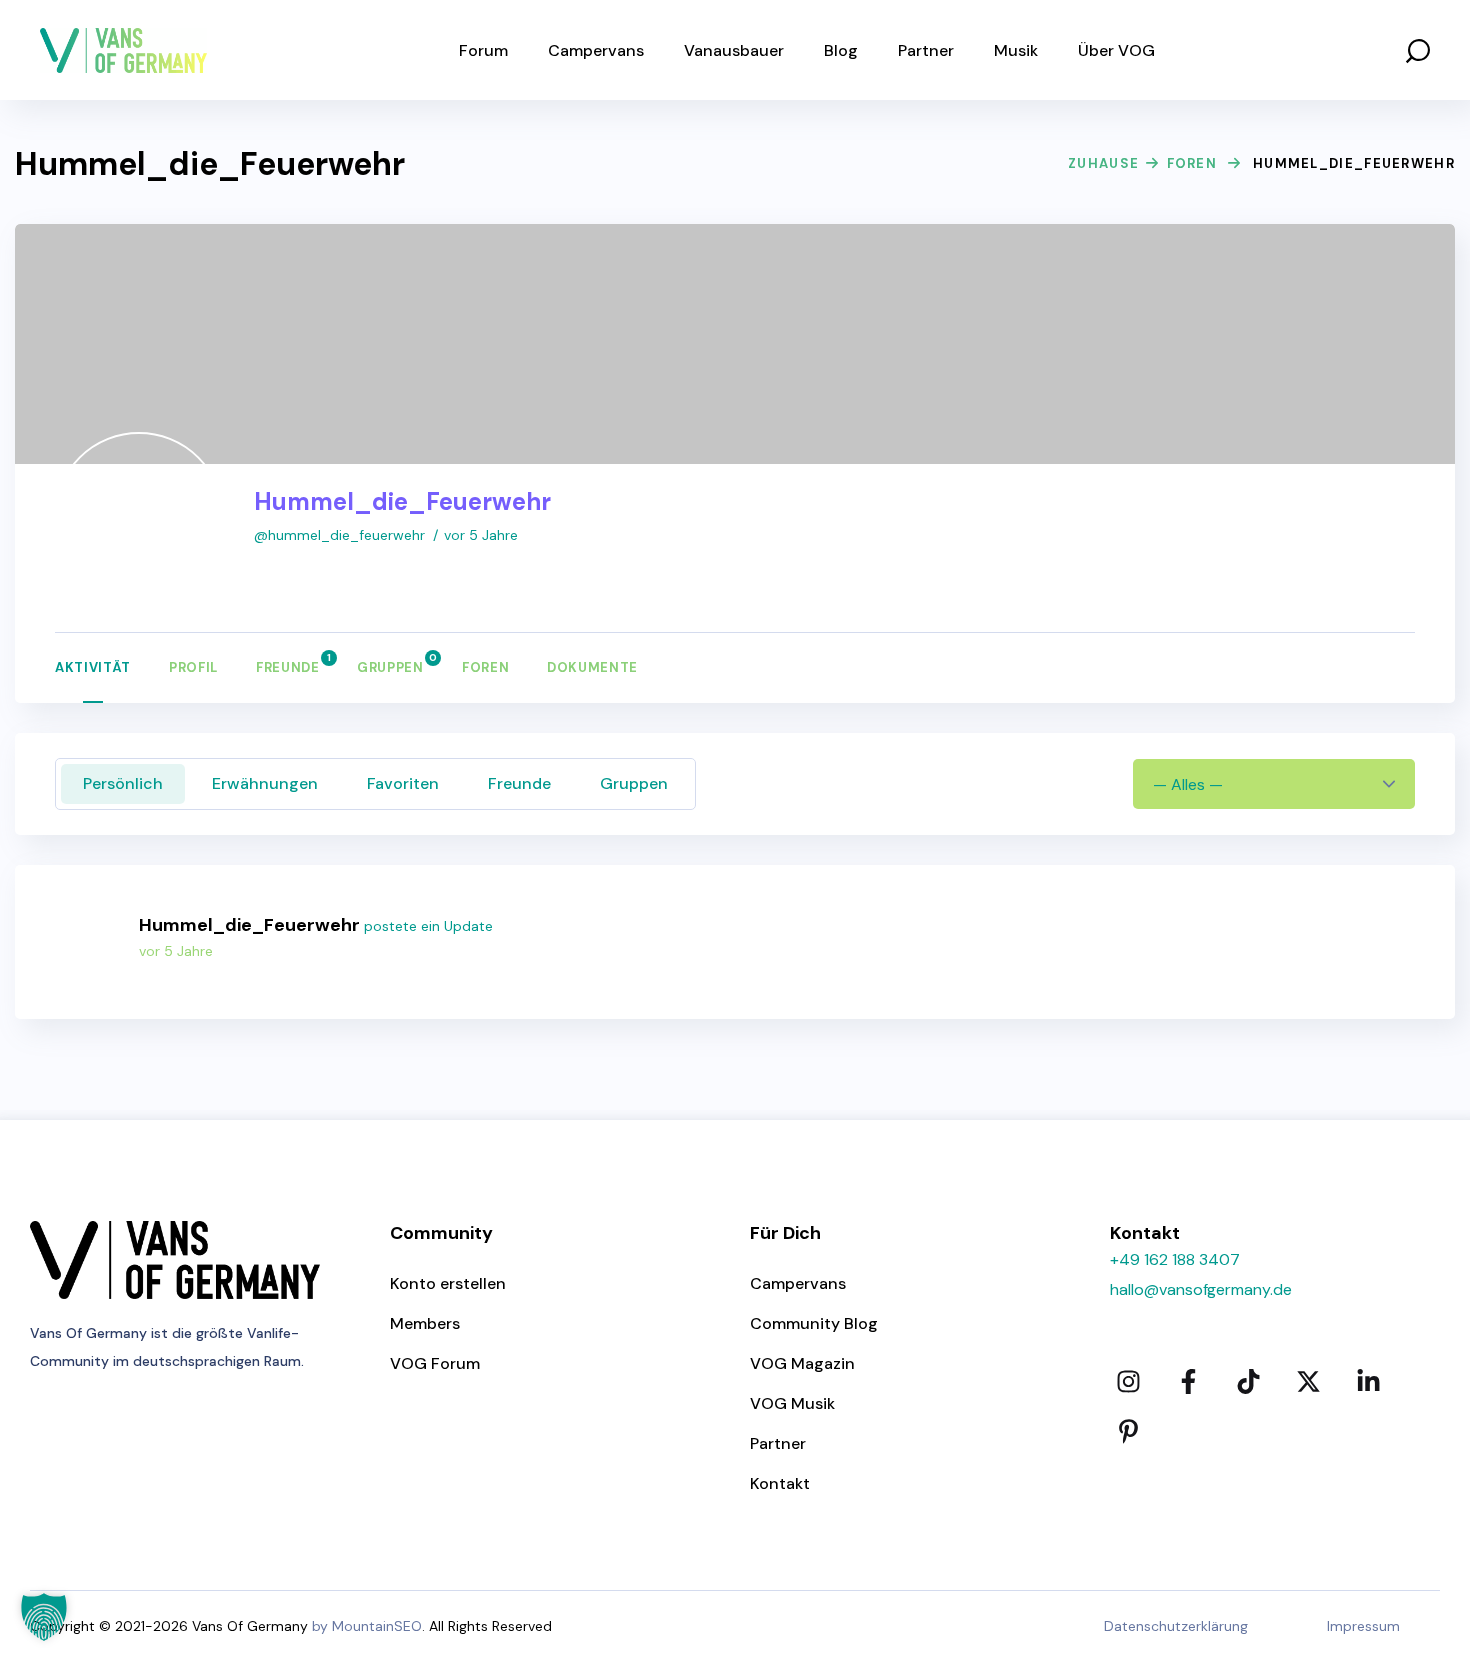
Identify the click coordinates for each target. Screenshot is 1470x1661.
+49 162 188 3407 (1175, 1259)
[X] (1308, 1382)
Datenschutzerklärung (1176, 1626)
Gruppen (390, 664)
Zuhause (1103, 163)
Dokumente (592, 667)
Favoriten (403, 783)
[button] (1418, 50)
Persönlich (123, 783)
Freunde (288, 664)
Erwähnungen (265, 783)
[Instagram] (1128, 1382)
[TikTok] (1248, 1382)
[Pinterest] (1128, 1432)
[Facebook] (1188, 1382)
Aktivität (93, 667)
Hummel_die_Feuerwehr (249, 925)
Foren (1192, 163)
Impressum (1363, 1626)
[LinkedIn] (1368, 1382)
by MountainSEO (367, 1626)
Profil (193, 667)
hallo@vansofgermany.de (1201, 1289)
